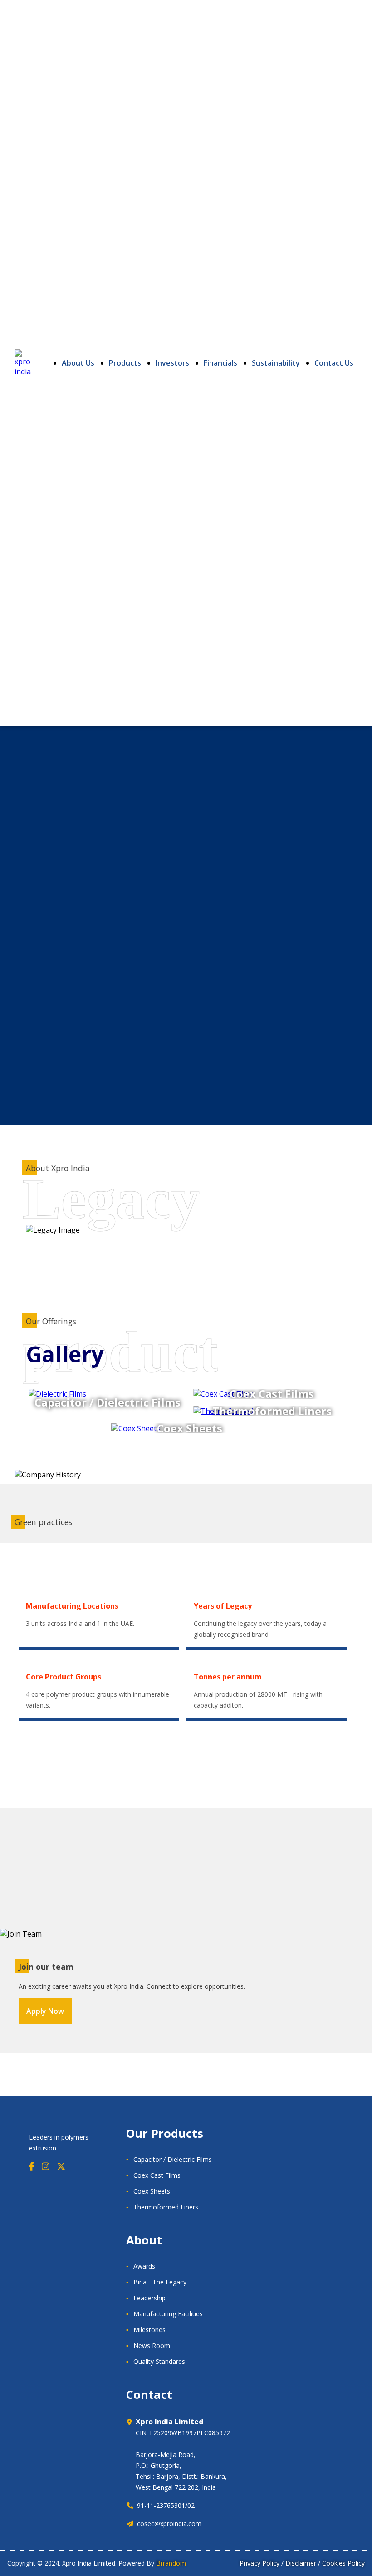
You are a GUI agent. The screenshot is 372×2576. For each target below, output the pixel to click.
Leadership (149, 2298)
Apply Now (45, 2011)
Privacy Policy (259, 2563)
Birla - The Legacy (160, 2282)
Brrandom (171, 2563)
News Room (152, 2346)
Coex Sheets (152, 2191)
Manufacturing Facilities (168, 2314)
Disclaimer (301, 2563)
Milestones (149, 2330)
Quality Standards (159, 2361)
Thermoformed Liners (166, 2207)
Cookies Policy (343, 2563)
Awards (144, 2266)
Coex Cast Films (157, 2175)
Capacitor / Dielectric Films (173, 2159)
